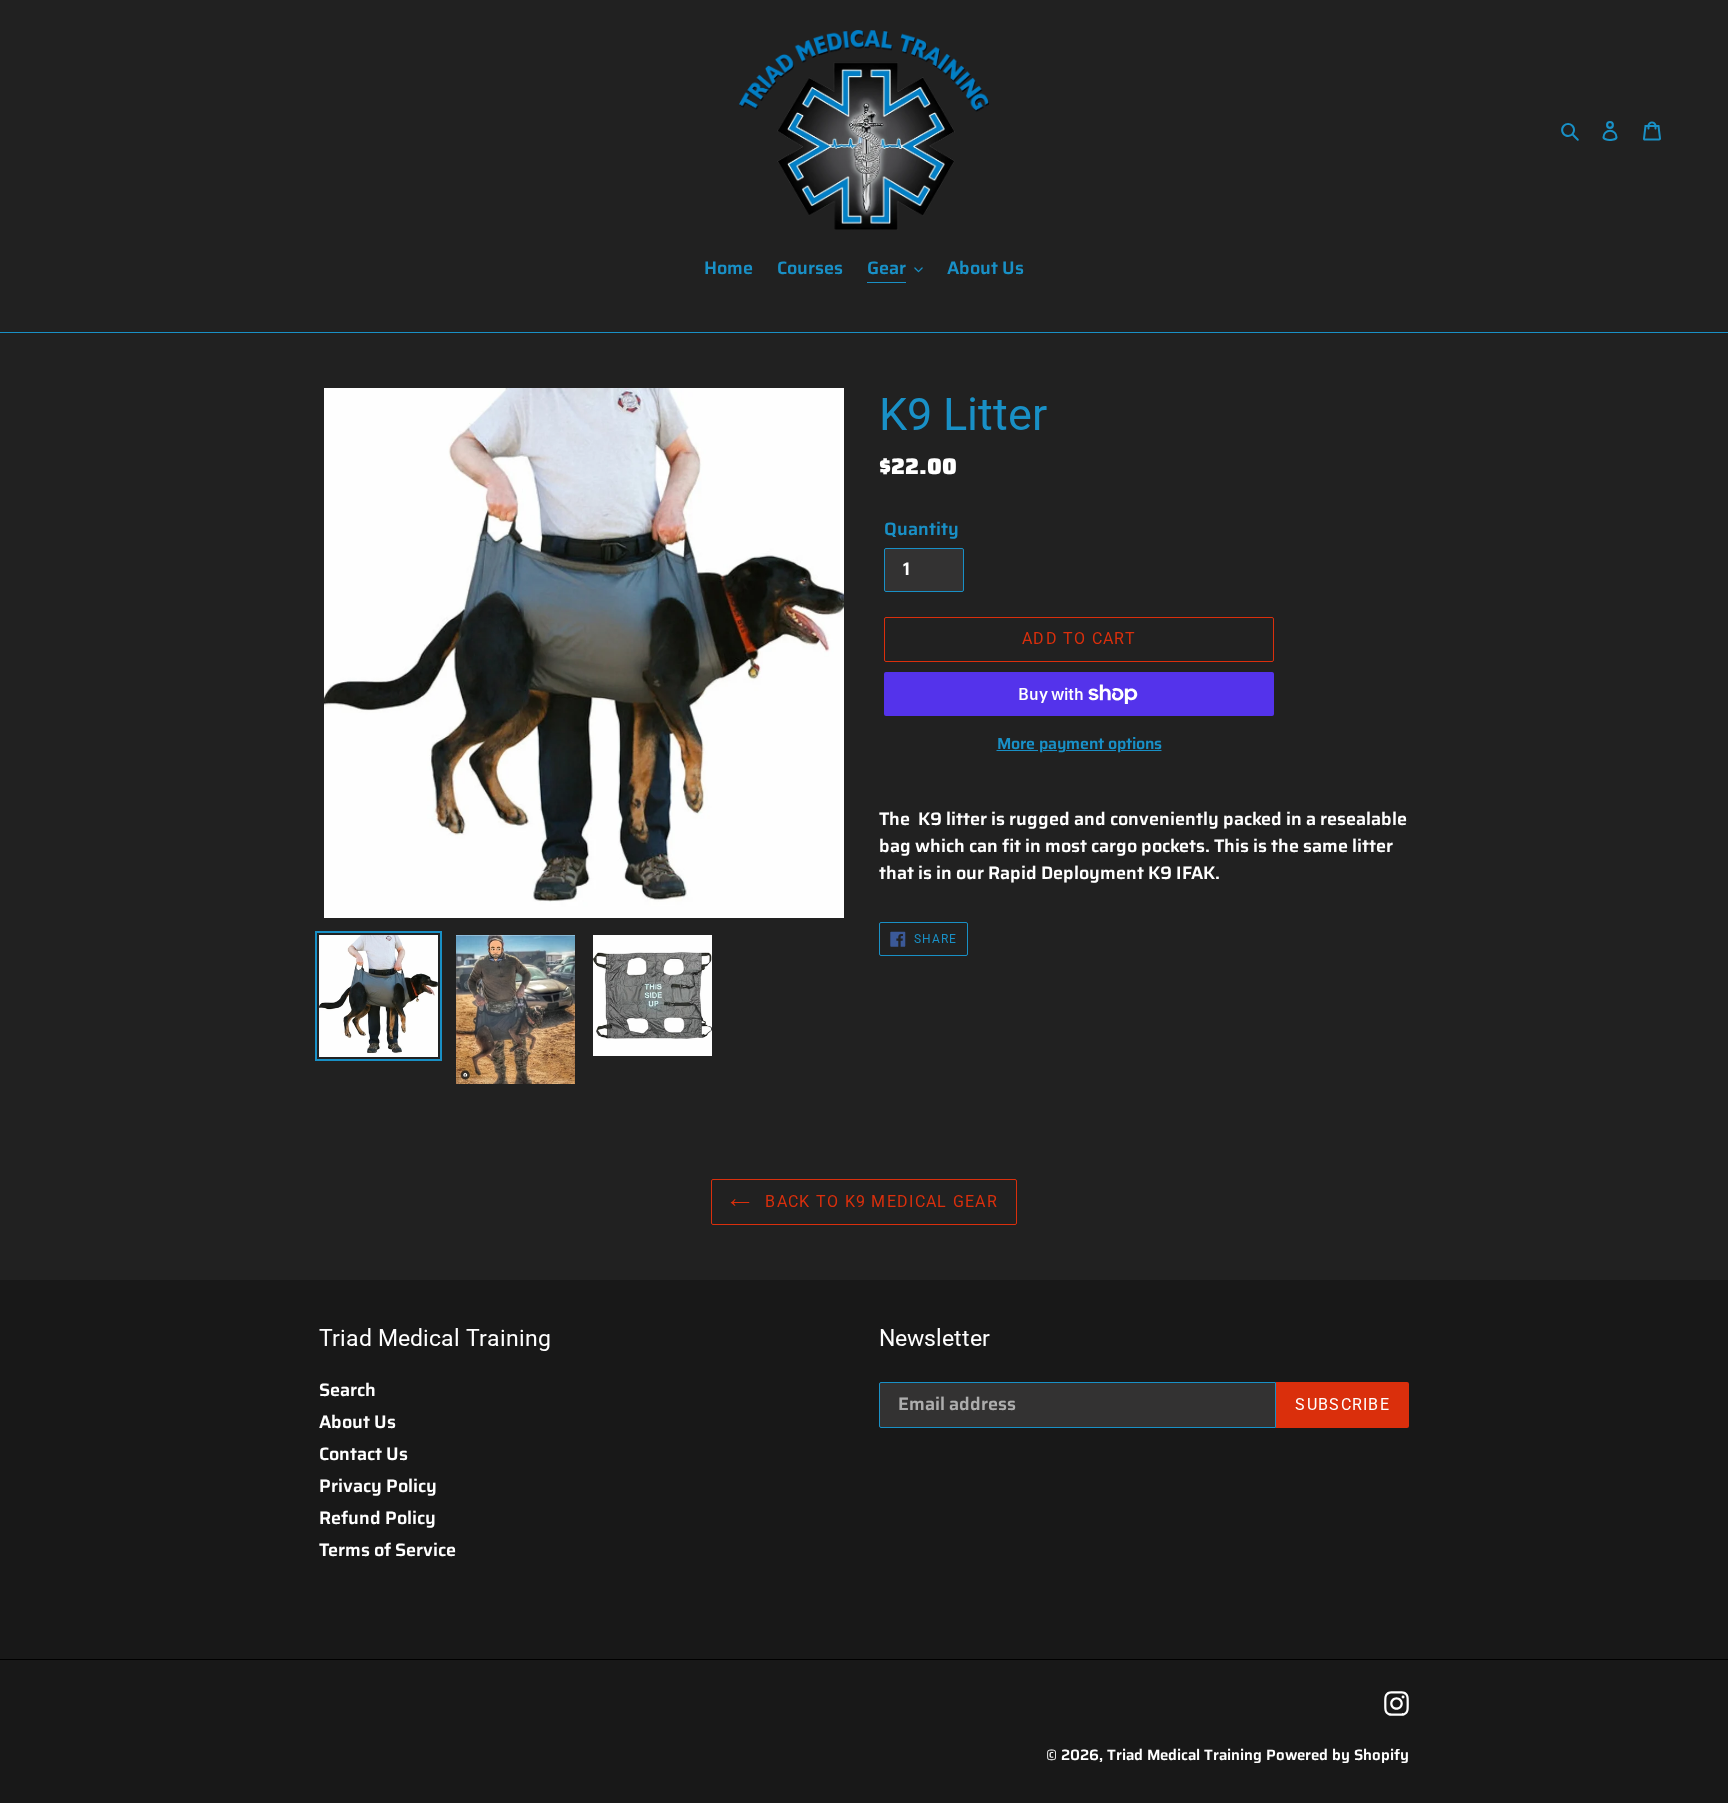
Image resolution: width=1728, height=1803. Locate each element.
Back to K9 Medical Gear (879, 1201)
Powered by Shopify (1337, 1755)
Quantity (921, 529)
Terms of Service (387, 1550)
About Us (357, 1422)
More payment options (1079, 744)
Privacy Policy (378, 1486)
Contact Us (363, 1454)
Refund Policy (377, 1518)
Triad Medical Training (1184, 1755)
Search (347, 1390)
